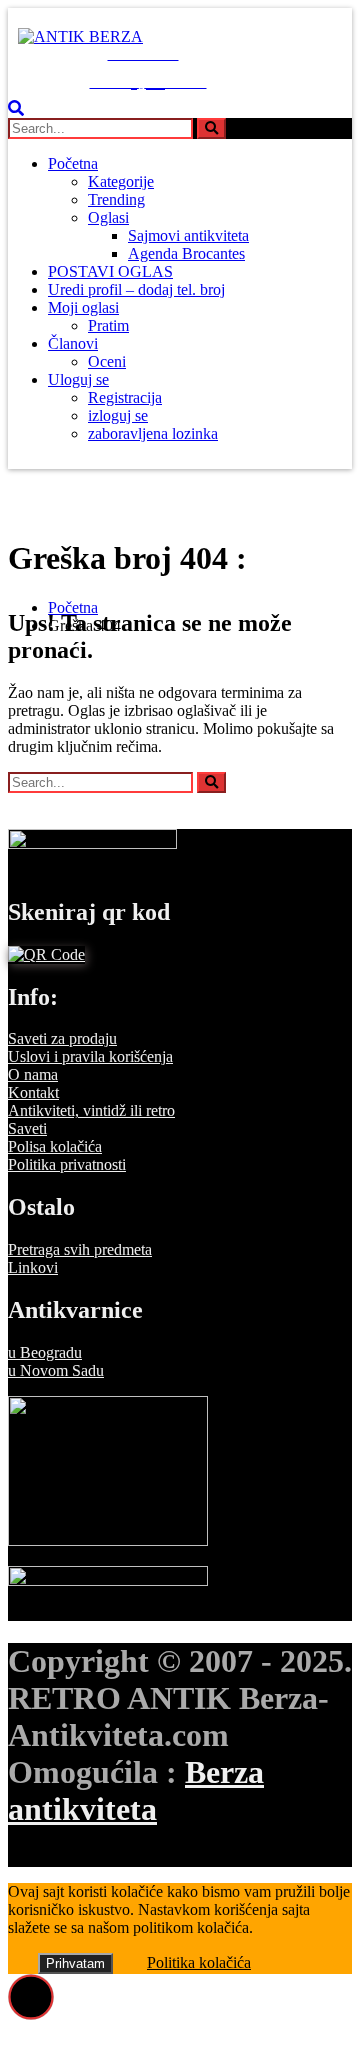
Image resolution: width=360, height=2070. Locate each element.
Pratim (108, 325)
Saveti (27, 1128)
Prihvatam (75, 1963)
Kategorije (121, 181)
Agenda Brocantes (186, 253)
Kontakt (33, 1092)
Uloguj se (78, 379)
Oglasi (108, 217)
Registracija (125, 397)
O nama (33, 1074)
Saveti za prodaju (62, 1038)
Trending (116, 199)
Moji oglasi (83, 307)
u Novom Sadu (56, 1370)
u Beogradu (45, 1352)
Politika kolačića (199, 1962)
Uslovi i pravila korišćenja (90, 1056)
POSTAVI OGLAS (110, 271)
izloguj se (118, 415)
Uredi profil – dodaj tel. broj (136, 289)
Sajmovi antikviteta (188, 235)
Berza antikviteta (136, 1790)
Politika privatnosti (67, 1164)
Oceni (107, 361)
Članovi (73, 343)
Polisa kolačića (55, 1146)
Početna (73, 163)
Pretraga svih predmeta (80, 1249)
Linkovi (33, 1267)
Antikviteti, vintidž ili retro (91, 1110)
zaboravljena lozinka (153, 433)
